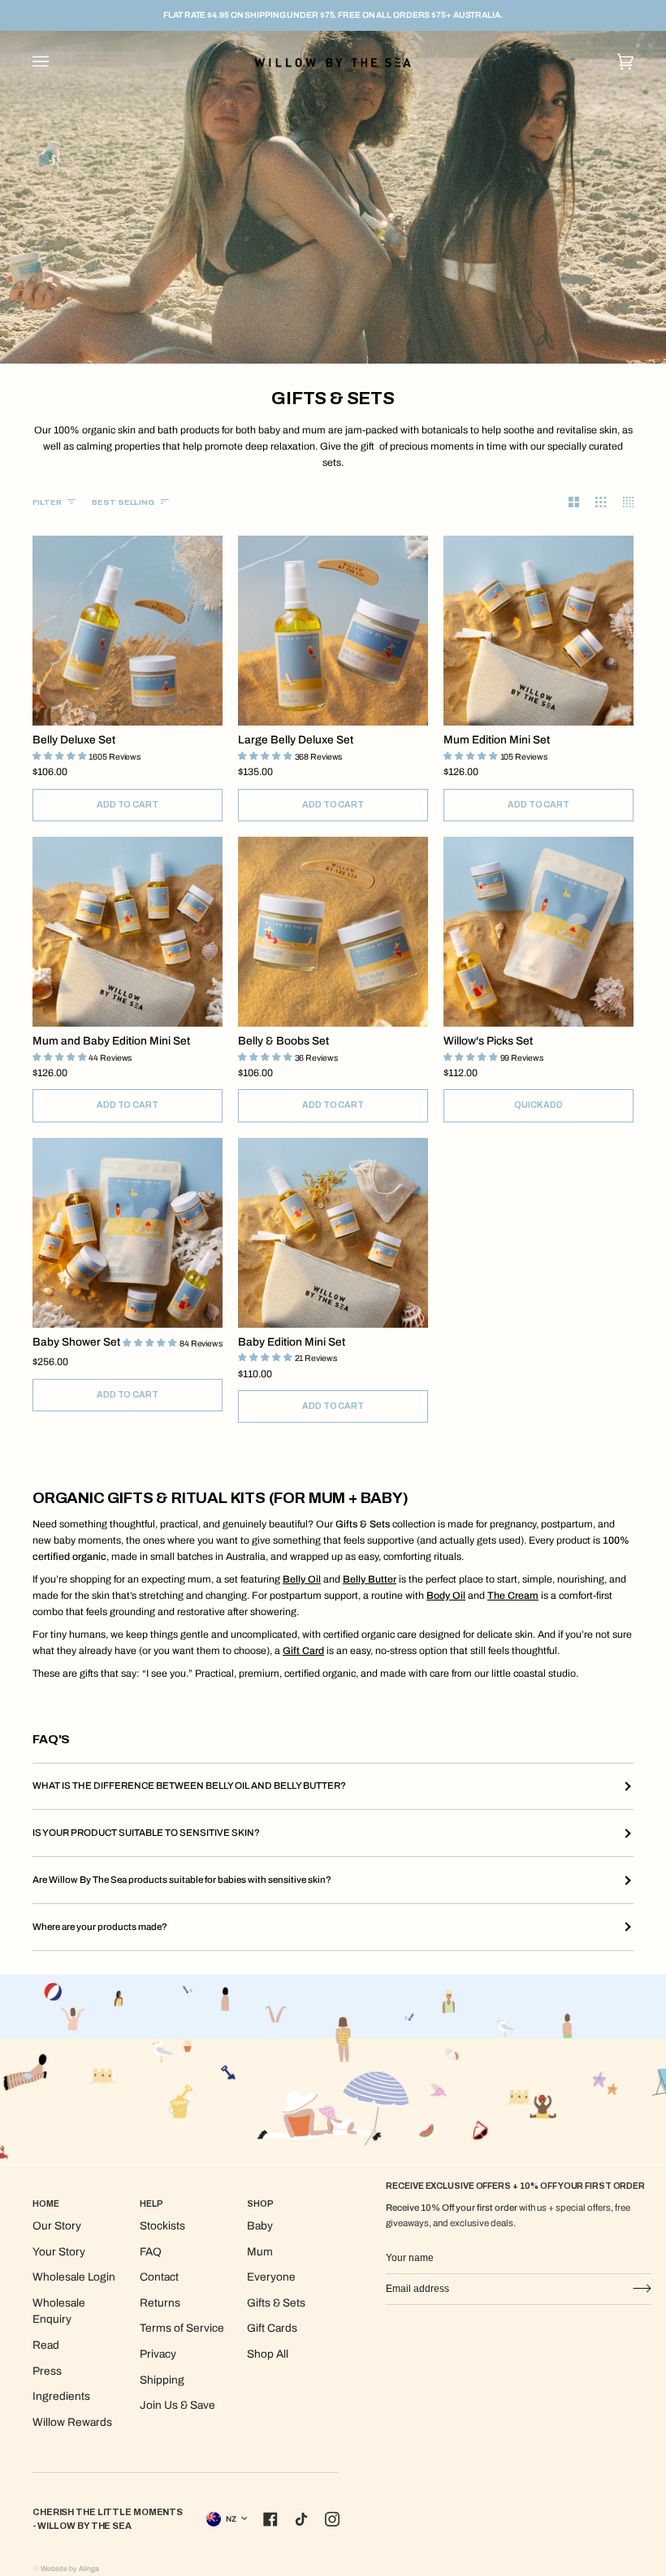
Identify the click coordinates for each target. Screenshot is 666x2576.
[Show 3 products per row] (592, 502)
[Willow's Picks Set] (538, 932)
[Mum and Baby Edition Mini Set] (128, 932)
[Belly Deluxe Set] (128, 631)
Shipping (162, 2380)
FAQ (151, 2252)
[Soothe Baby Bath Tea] (538, 932)
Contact (159, 2277)
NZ (231, 2519)
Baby (260, 2226)
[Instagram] (332, 2519)
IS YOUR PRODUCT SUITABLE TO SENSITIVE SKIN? (146, 1833)
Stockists (162, 2226)
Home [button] (46, 2204)
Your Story (59, 2252)
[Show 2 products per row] (566, 502)
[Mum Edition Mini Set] (538, 631)
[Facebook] (270, 2519)
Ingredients (61, 2396)
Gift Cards (272, 2328)
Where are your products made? (100, 1927)
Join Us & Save (177, 2405)
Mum (260, 2252)
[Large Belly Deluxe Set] (333, 631)
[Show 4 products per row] (620, 502)
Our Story (57, 2226)
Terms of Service (182, 2328)
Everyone (271, 2277)
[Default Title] (128, 631)
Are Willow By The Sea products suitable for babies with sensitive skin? (182, 1880)
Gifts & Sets (276, 2303)
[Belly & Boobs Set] (333, 932)
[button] (60, 756)
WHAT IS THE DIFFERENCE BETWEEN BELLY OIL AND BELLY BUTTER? (189, 1786)
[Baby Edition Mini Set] (333, 1233)
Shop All (268, 2354)
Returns (160, 2303)
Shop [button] (260, 2204)
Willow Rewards (72, 2422)
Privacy (158, 2354)
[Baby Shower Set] (128, 1233)
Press (47, 2371)
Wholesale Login (74, 2277)
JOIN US (641, 2289)
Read (46, 2345)
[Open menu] (57, 61)
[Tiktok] (301, 2519)
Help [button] (151, 2204)
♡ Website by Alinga (66, 2569)
